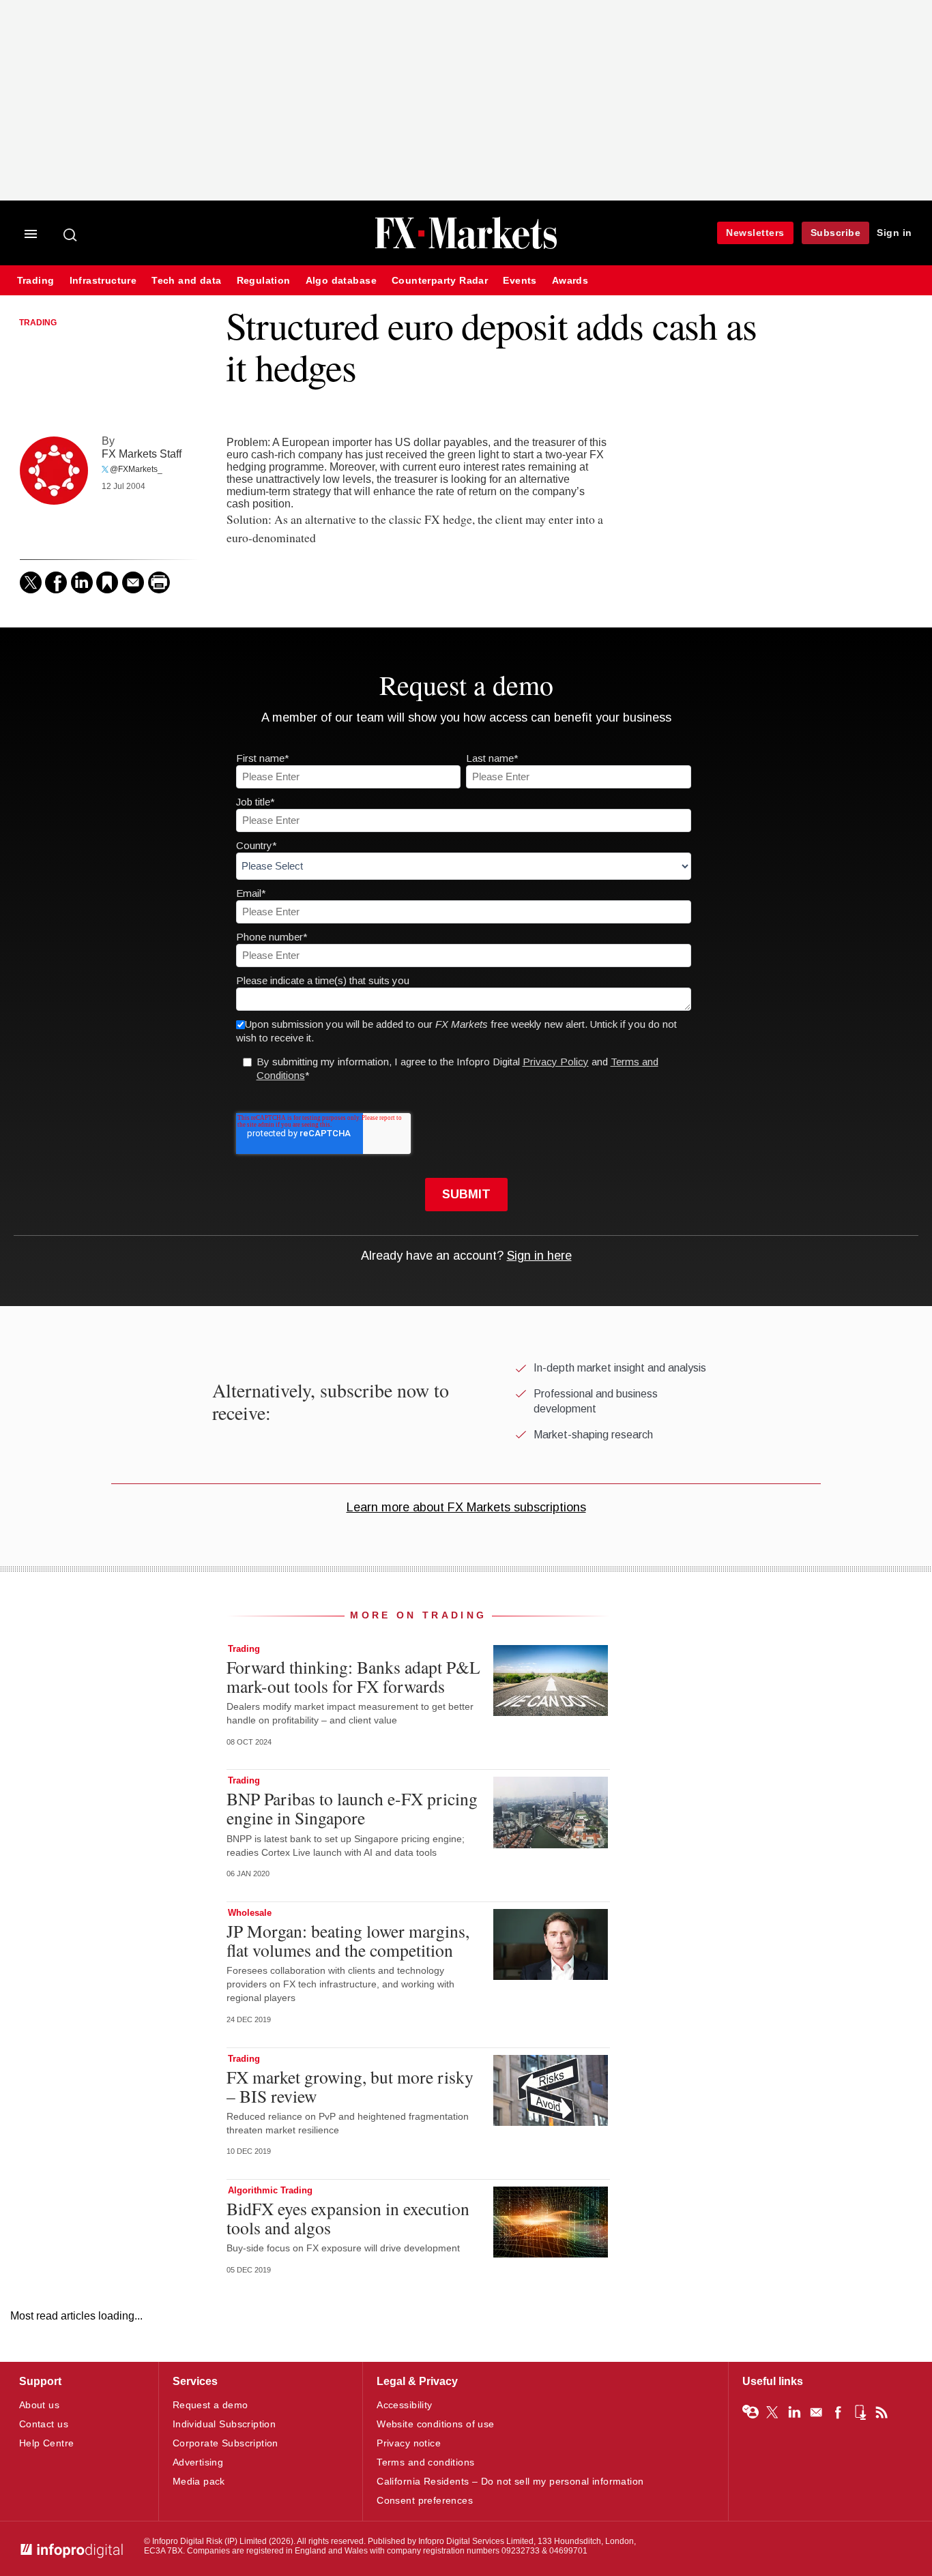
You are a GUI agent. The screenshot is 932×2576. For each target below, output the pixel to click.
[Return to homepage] (466, 247)
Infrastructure (103, 281)
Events (520, 281)
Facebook (838, 2412)
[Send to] (133, 582)
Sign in (894, 233)
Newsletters (755, 233)
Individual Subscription (224, 2424)
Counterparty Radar (440, 281)
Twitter (772, 2412)
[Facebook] (56, 582)
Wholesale (250, 1913)
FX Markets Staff (142, 454)
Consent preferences (425, 2500)
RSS (882, 2412)
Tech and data (186, 281)
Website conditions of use (436, 2424)
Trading (36, 281)
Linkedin (794, 2412)
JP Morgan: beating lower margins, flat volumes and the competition (348, 1940)
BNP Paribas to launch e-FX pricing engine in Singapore (352, 1808)
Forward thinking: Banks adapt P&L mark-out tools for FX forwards (353, 1676)
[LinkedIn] (82, 582)
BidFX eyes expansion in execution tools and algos (348, 2218)
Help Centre (47, 2443)
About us (39, 2405)
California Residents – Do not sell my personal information (510, 2481)
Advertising (198, 2462)
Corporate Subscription (225, 2443)
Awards (570, 281)
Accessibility (404, 2405)
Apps (860, 2412)
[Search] (71, 235)
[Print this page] (159, 582)
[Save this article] (107, 582)
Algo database (341, 281)
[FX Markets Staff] (54, 471)
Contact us (44, 2424)
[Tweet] (31, 582)
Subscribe (836, 233)
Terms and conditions (425, 2462)
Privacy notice (409, 2443)
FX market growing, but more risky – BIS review (350, 2086)
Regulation (264, 281)
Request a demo (210, 2405)
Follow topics (751, 2412)
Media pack (199, 2481)
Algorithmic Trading (270, 2190)
